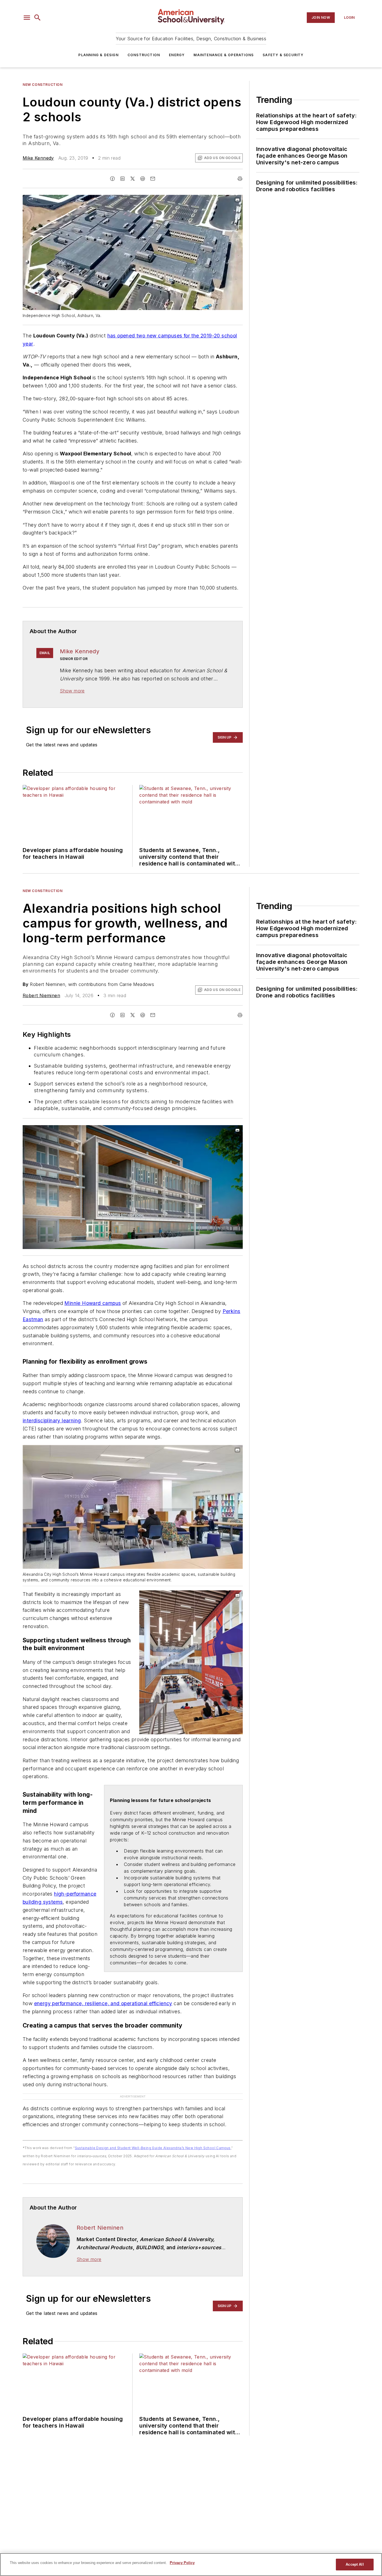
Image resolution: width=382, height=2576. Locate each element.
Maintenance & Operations (224, 55)
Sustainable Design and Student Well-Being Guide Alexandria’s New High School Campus (153, 2148)
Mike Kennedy (38, 158)
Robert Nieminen (41, 995)
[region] (191, 2565)
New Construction (43, 85)
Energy (177, 55)
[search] (37, 18)
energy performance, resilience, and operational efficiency (103, 2003)
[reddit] (143, 179)
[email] (153, 179)
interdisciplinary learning (52, 1421)
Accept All (355, 2564)
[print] (240, 179)
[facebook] (112, 179)
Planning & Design (98, 55)
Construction (144, 55)
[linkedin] (122, 179)
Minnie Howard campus (93, 1303)
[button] (27, 18)
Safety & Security (283, 55)
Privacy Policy (182, 2563)
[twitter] (133, 179)
